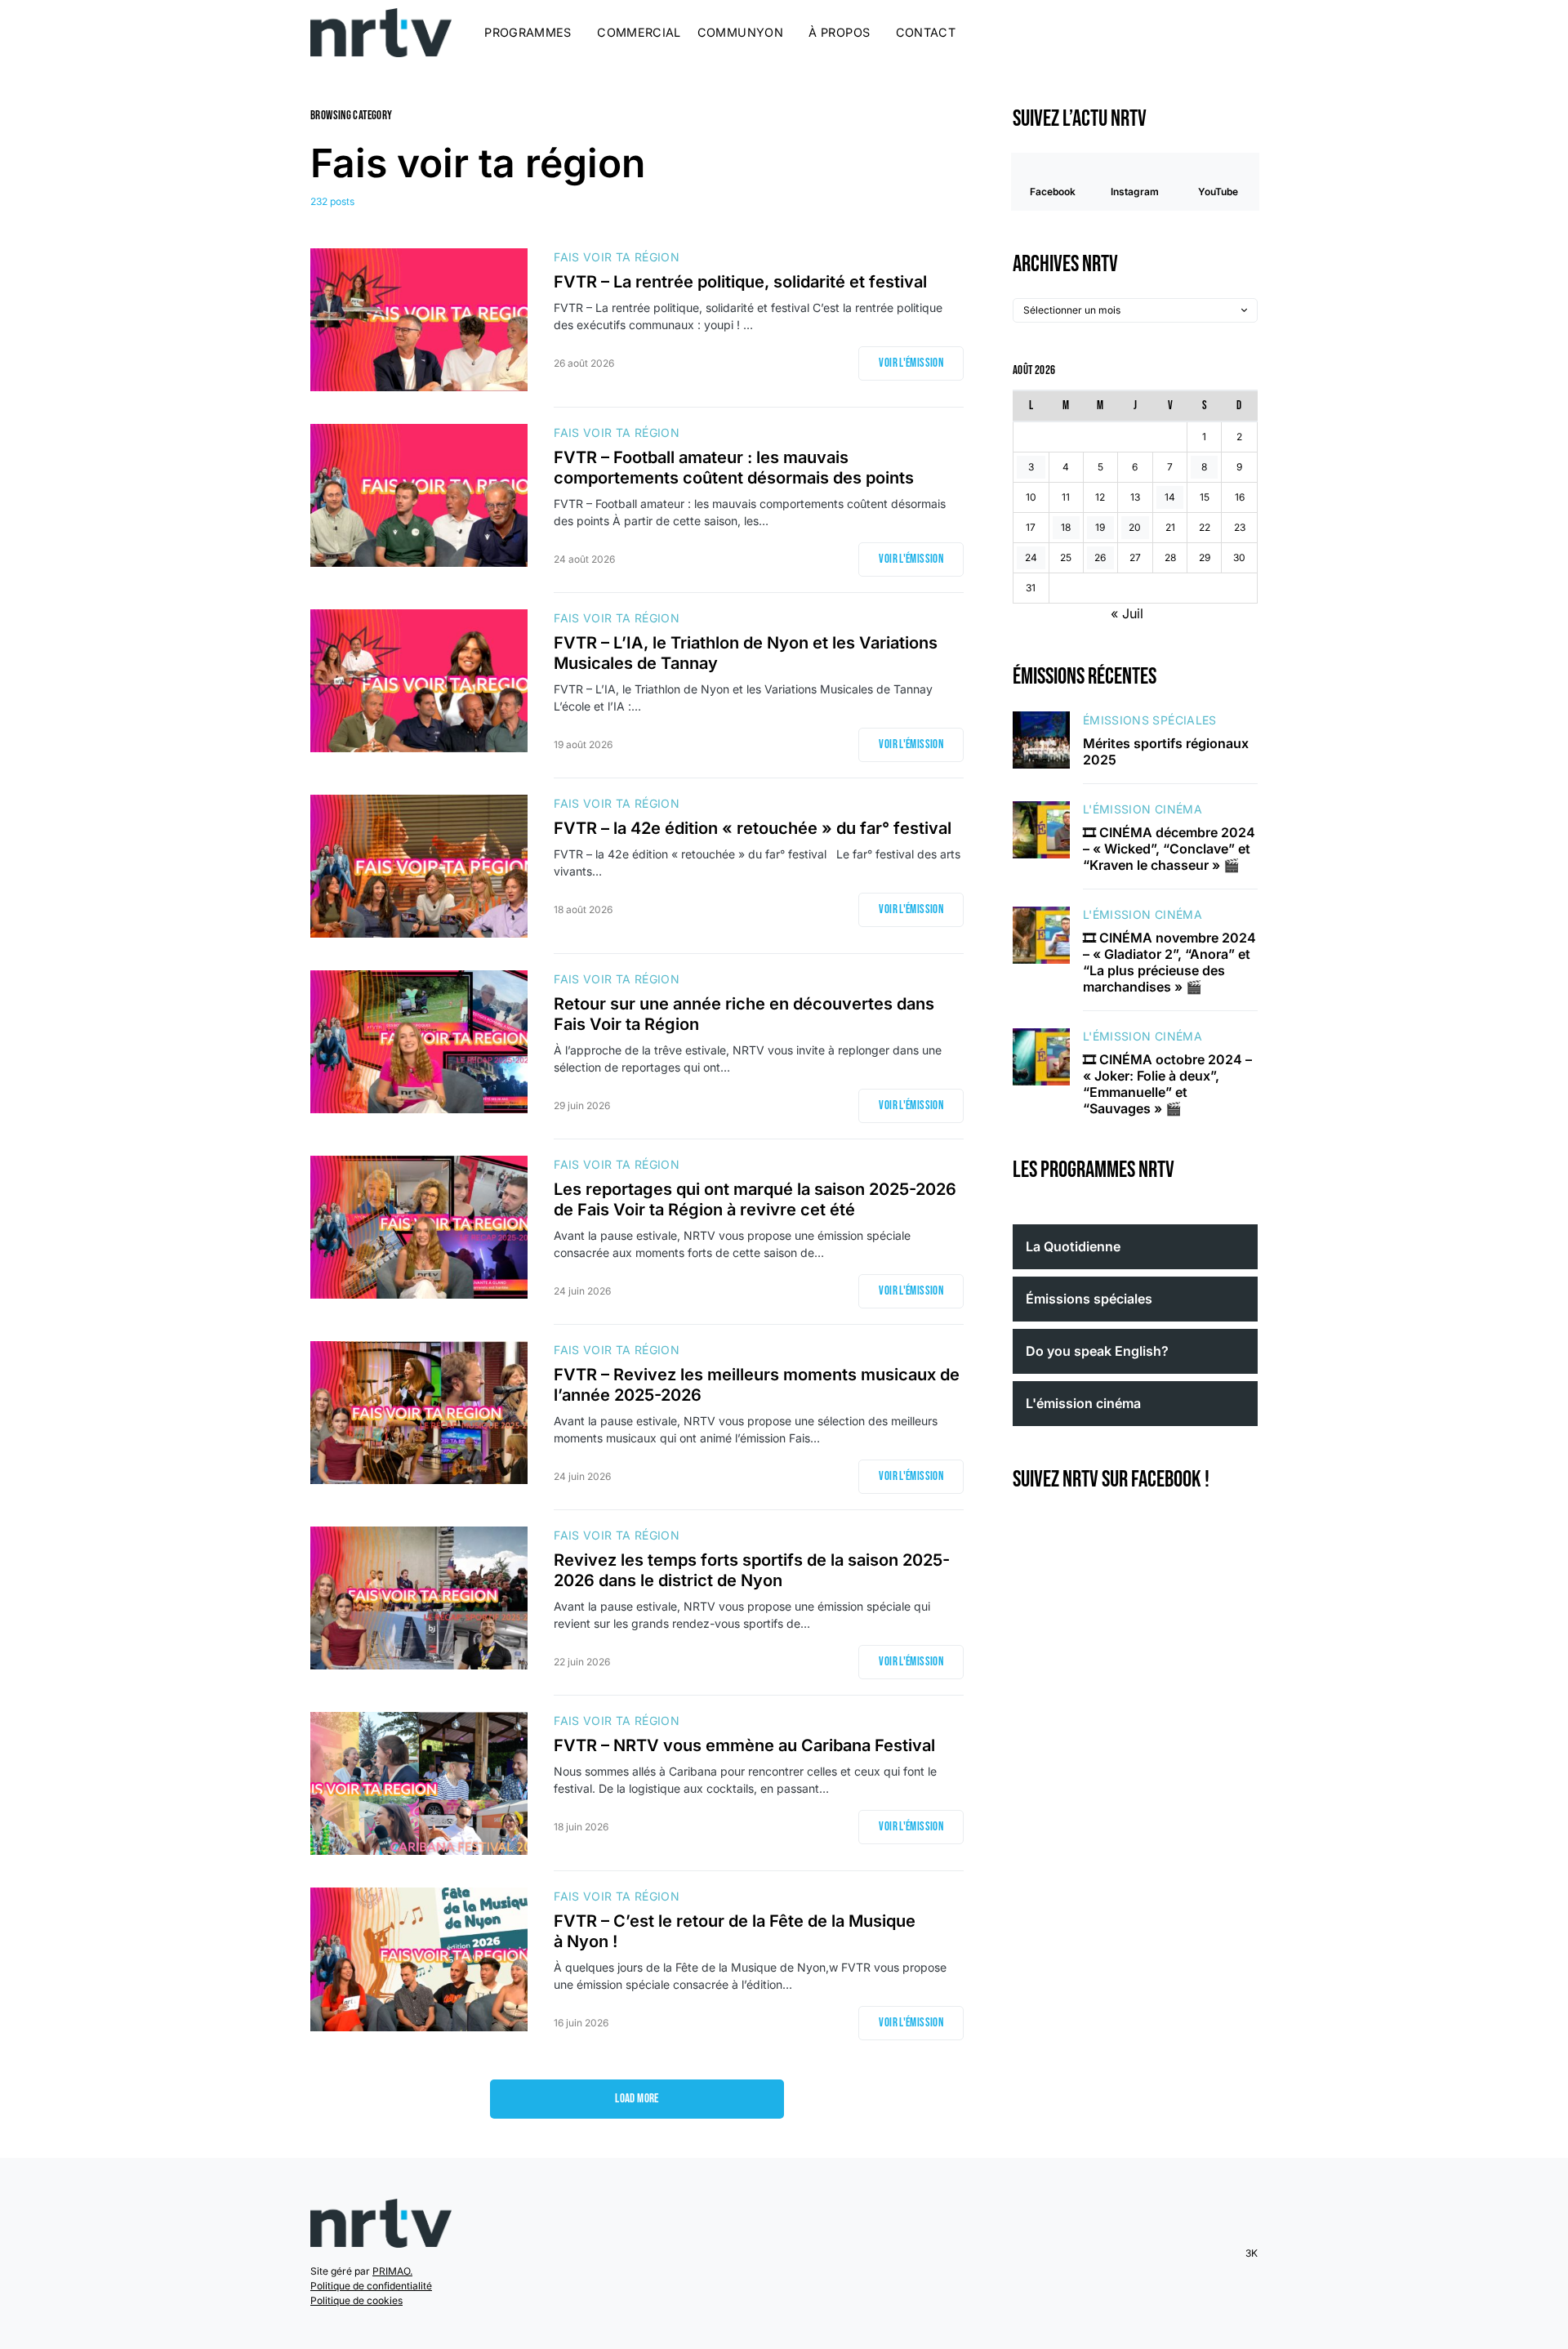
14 (1170, 498)
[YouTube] (1226, 33)
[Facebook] (1185, 33)
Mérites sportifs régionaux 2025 (1166, 751)
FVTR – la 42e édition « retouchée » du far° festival (757, 828)
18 (1066, 528)
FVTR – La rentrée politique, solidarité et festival (740, 282)
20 (1135, 528)
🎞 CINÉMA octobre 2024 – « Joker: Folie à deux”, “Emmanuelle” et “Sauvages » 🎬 (1167, 1085)
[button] (1253, 33)
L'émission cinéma (1143, 810)
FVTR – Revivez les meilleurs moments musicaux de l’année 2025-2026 (757, 1385)
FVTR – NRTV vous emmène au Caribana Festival (748, 1745)
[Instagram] (1205, 33)
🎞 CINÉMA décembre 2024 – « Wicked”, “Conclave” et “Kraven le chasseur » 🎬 (1169, 849)
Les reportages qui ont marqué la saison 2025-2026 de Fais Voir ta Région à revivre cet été (755, 1199)
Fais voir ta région (617, 257)
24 (1031, 558)
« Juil (1127, 614)
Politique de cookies (356, 2300)
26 (1100, 558)
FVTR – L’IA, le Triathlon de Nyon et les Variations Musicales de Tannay (746, 653)
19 (1100, 528)
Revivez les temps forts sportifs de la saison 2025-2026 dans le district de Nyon (752, 1570)
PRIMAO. (392, 2271)
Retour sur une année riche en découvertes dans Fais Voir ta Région (744, 1014)
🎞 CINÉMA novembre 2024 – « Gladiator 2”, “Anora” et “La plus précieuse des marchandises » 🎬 (1169, 963)
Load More (637, 2099)
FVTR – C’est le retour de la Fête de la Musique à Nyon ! (735, 1931)
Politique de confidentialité (371, 2286)
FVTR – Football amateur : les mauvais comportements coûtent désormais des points (734, 468)
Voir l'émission (911, 363)
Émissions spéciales (1150, 720)
